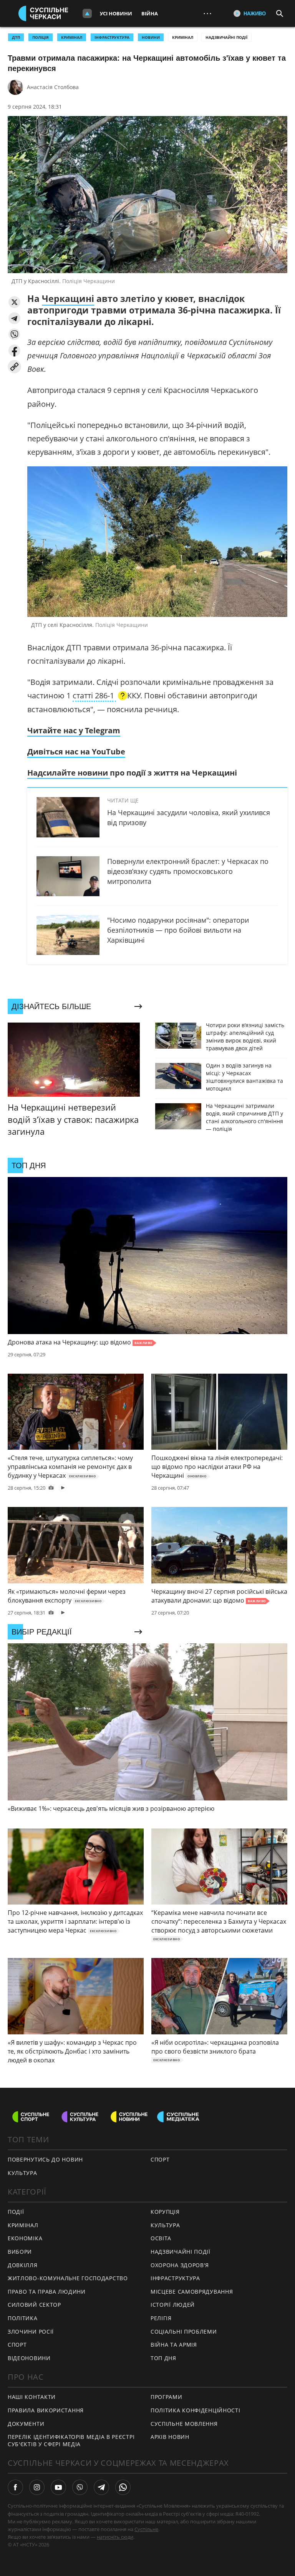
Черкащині (68, 298)
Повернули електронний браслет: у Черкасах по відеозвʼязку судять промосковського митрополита (188, 871)
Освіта (161, 2238)
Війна (150, 13)
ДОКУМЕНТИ (26, 2424)
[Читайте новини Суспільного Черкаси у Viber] (80, 2487)
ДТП (16, 37)
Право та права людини (47, 2292)
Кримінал (183, 37)
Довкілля (23, 2265)
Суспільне (146, 2529)
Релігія (161, 2318)
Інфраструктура (175, 2278)
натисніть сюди (115, 2537)
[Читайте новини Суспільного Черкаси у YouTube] (58, 2487)
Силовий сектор (34, 2305)
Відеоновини (29, 2358)
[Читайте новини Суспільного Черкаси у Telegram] (101, 2487)
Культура (22, 2173)
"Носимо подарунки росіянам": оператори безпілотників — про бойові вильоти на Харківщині (178, 930)
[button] (14, 302)
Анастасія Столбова (53, 87)
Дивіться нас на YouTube (76, 752)
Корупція (165, 2212)
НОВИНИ (151, 37)
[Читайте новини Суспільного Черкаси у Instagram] (37, 2487)
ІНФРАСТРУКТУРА (112, 37)
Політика (23, 2318)
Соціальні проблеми (184, 2331)
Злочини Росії (31, 2331)
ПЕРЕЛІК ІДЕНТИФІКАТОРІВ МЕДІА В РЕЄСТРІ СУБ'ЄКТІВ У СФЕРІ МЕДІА (71, 2440)
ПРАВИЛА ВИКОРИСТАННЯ (46, 2410)
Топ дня (163, 2358)
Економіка (25, 2238)
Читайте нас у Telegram (74, 730)
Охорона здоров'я (180, 2265)
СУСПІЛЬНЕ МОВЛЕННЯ (184, 2424)
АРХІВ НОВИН (170, 2437)
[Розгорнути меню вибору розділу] (87, 13)
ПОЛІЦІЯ (41, 37)
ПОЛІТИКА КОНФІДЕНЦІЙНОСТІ (196, 2410)
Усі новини (116, 13)
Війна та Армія (174, 2345)
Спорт (160, 2159)
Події (16, 2212)
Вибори (20, 2252)
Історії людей (173, 2305)
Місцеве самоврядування (192, 2292)
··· (207, 13)
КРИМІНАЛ (72, 37)
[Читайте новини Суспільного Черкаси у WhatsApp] (123, 2487)
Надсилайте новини (69, 773)
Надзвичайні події (226, 37)
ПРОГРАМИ (167, 2397)
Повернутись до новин (45, 2159)
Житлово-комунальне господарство (68, 2278)
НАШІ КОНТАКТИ (32, 2397)
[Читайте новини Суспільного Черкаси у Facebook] (15, 2487)
